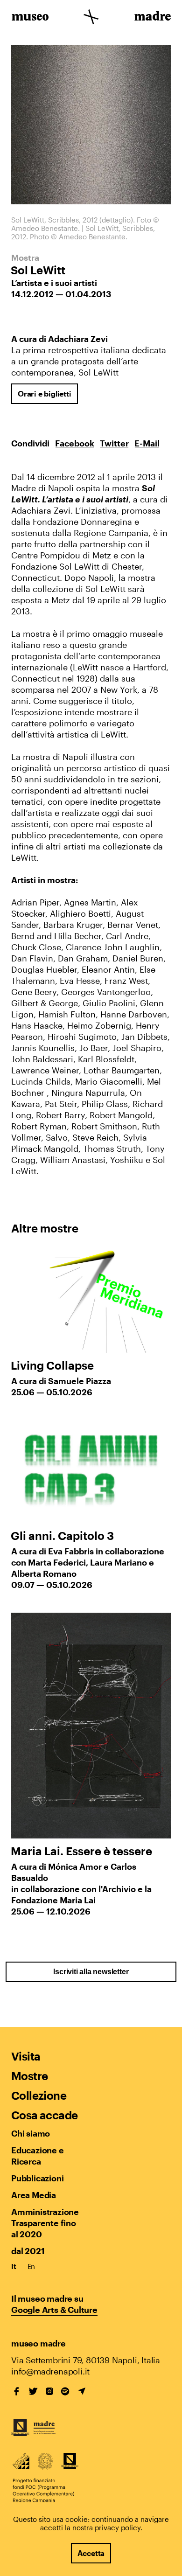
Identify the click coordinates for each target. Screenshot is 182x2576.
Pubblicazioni (37, 2178)
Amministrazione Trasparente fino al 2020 (45, 2223)
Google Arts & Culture (54, 2310)
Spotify (65, 2391)
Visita (26, 2056)
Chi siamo (31, 2133)
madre (152, 18)
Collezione (39, 2095)
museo (30, 18)
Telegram (82, 2391)
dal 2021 (28, 2251)
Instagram (49, 2391)
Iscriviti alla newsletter (91, 1972)
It (14, 2266)
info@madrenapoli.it (50, 2371)
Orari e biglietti (45, 393)
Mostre (29, 2076)
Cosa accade (44, 2115)
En (31, 2266)
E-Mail (147, 443)
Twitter (114, 443)
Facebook (75, 443)
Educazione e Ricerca (38, 2156)
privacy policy (118, 2527)
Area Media (34, 2195)
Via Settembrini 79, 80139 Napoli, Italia (86, 2360)
